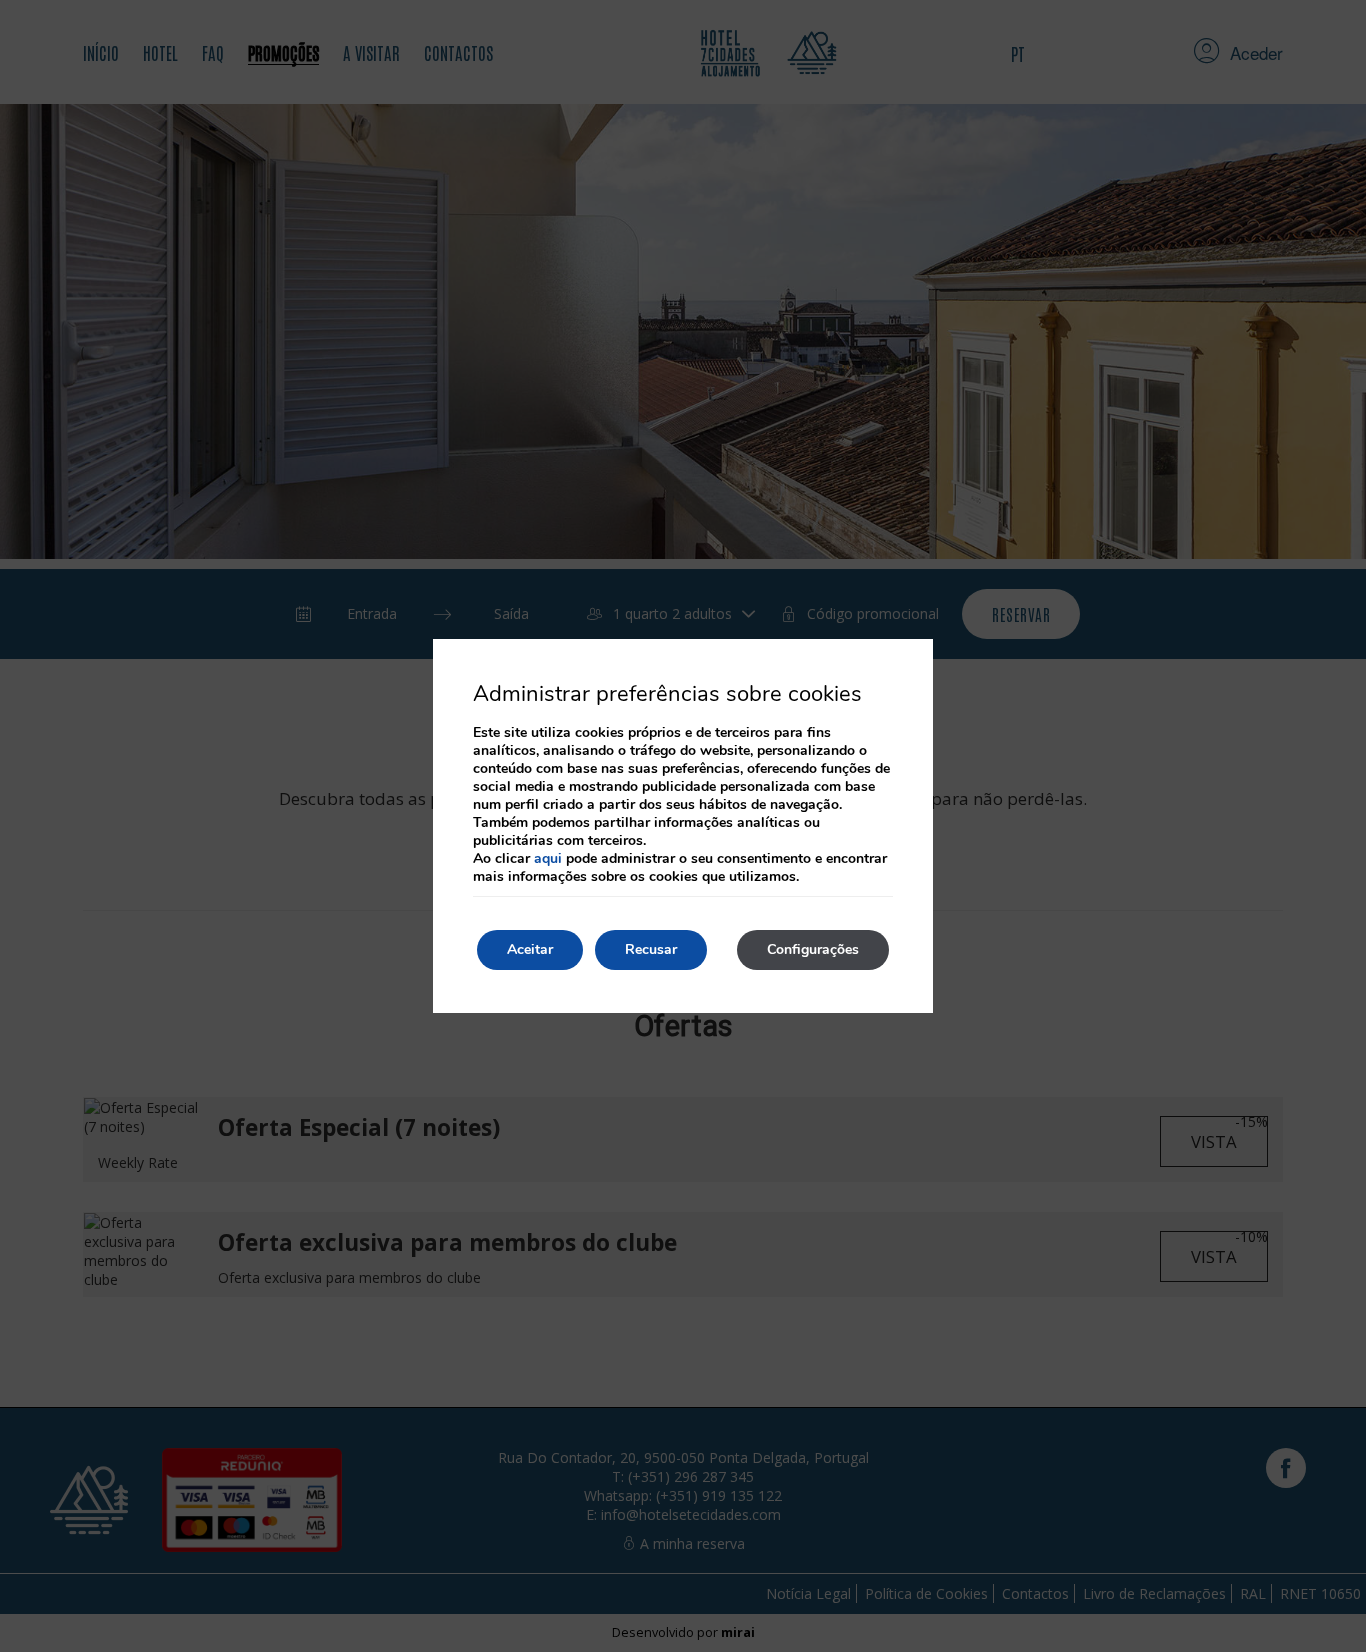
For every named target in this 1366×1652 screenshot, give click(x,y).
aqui (548, 858)
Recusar (651, 949)
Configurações (813, 949)
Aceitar (530, 949)
